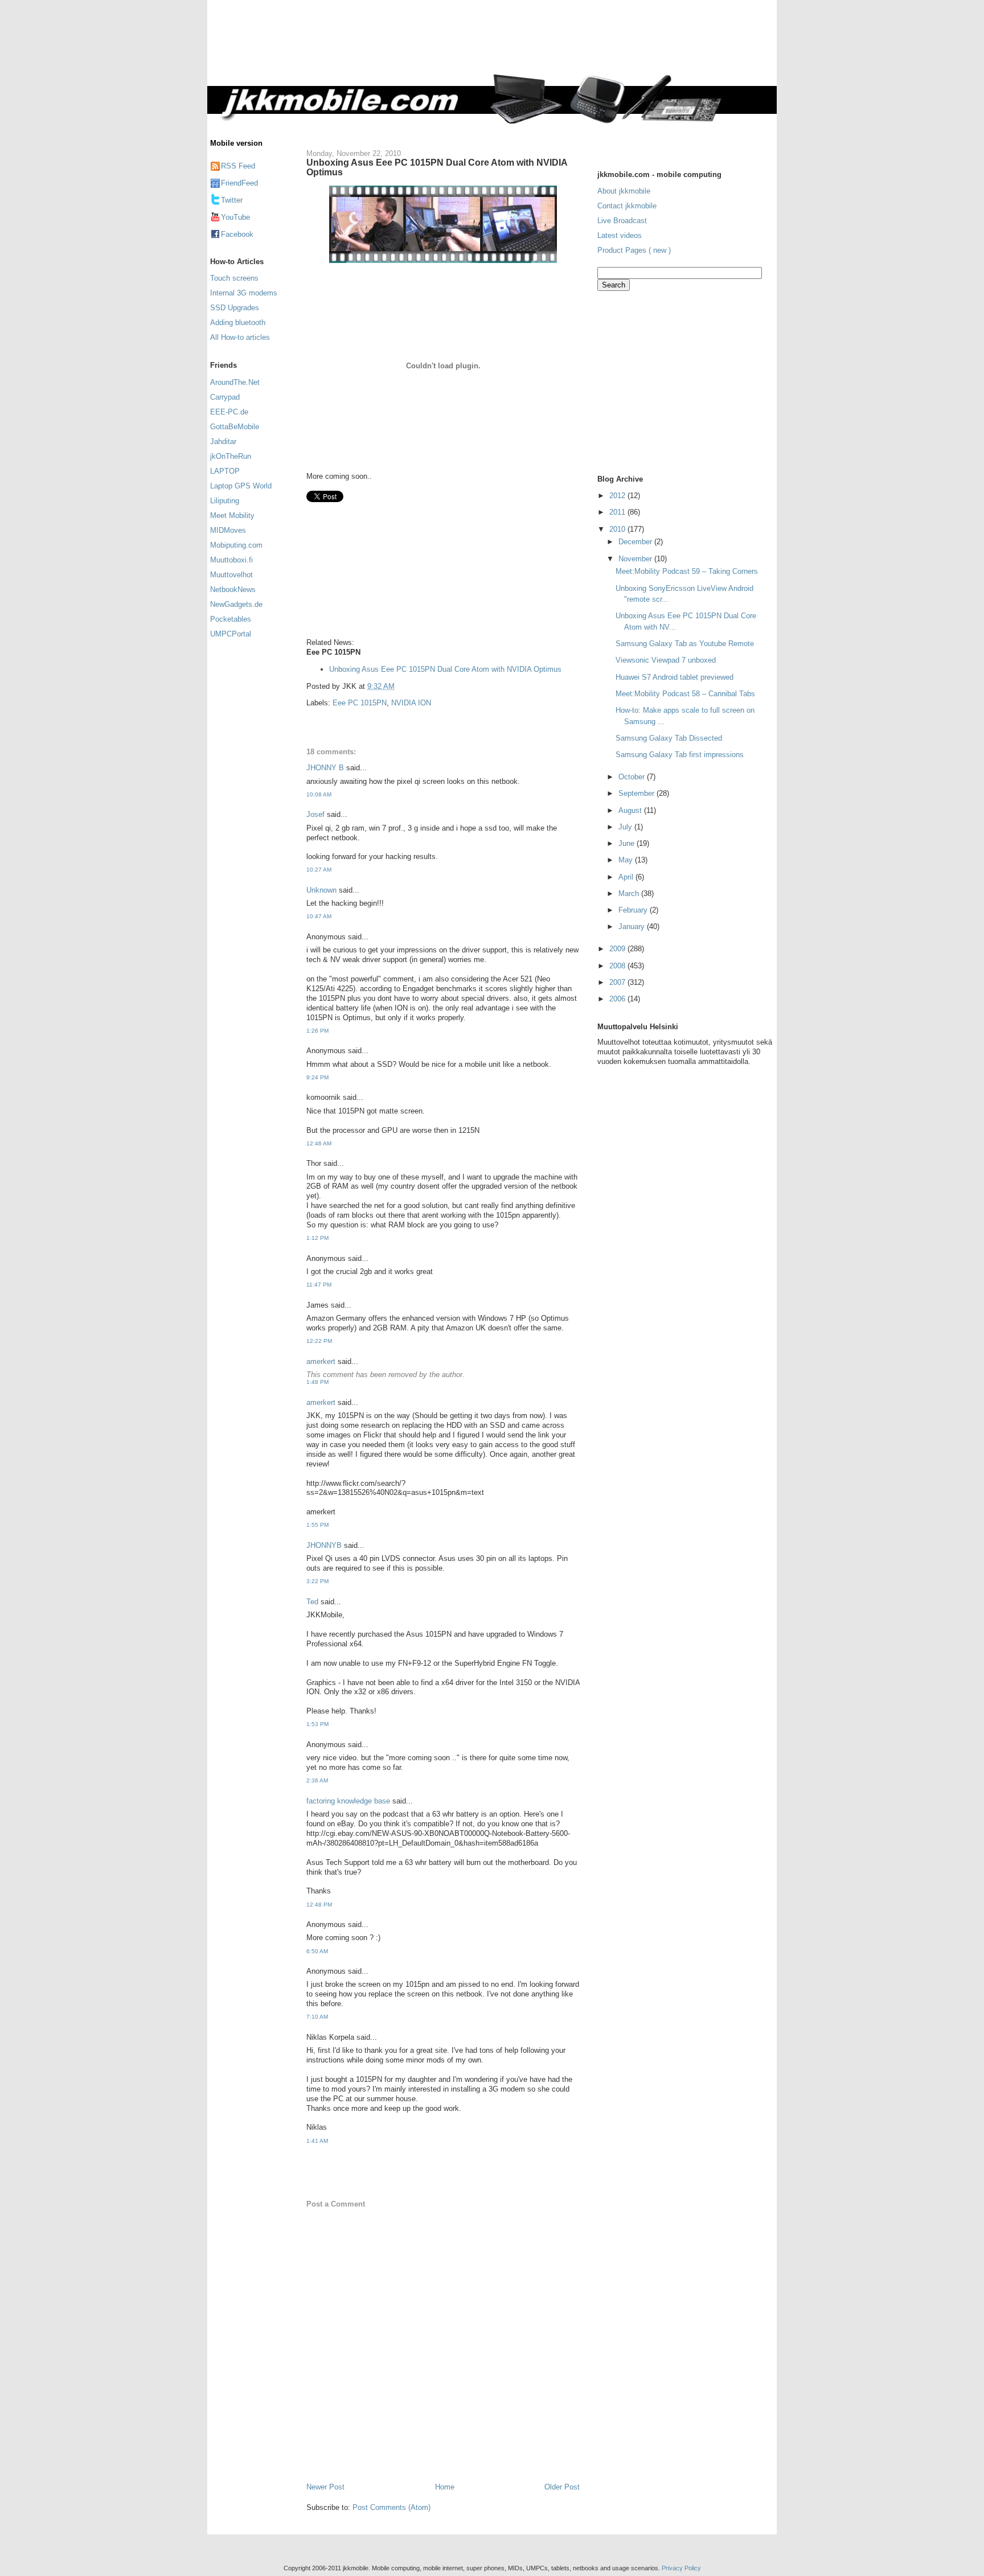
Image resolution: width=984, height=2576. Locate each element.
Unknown (321, 890)
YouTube (235, 217)
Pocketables (231, 619)
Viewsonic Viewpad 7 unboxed (666, 660)
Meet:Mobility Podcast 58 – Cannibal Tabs (685, 694)
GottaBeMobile (235, 427)
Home (445, 2487)
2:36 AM (317, 1780)
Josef (315, 814)
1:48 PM (317, 1382)
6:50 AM (317, 1951)
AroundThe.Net (235, 382)
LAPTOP (225, 471)
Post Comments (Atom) (391, 2507)
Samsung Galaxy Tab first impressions (680, 755)
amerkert (321, 1361)
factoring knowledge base (348, 1801)
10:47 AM (319, 916)
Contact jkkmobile (627, 206)
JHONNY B (325, 768)
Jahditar (223, 441)
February (634, 910)
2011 (618, 512)
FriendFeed (239, 183)
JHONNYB (324, 1545)
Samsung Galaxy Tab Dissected (669, 738)
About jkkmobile (624, 191)
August (631, 810)
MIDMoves (228, 530)
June (628, 843)
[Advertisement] (540, 44)
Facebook (237, 234)
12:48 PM (319, 1905)
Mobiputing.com (236, 545)
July (626, 827)
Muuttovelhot (231, 575)
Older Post (562, 2487)
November (636, 559)
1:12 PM (317, 1238)
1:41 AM (317, 2141)
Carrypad (225, 397)
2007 (618, 982)
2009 (618, 949)
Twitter (232, 200)
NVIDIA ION (411, 703)
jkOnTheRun (231, 456)
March (630, 893)
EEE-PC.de (229, 412)
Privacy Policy (681, 2568)
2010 (618, 529)
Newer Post (325, 2487)
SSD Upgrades (235, 308)
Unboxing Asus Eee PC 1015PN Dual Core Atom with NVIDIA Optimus (437, 167)
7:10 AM (317, 2017)
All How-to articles (240, 337)
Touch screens (234, 278)
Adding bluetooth (238, 322)
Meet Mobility (232, 515)
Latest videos (620, 235)
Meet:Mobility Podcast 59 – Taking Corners (687, 571)
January (633, 927)
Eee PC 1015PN (360, 703)
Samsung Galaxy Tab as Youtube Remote (685, 644)
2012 (618, 496)
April (627, 877)
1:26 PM (317, 1031)
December (636, 542)
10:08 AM (319, 794)
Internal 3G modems (244, 293)
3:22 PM (317, 1581)
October (633, 777)
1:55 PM (317, 1525)
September (637, 793)
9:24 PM (317, 1077)
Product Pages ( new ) (634, 250)
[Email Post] (398, 686)
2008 (618, 966)
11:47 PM (319, 1285)
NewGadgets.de (236, 604)
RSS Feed (238, 166)
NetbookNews (233, 589)
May (627, 860)
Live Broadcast (622, 221)
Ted (312, 1602)
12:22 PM (319, 1341)
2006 (618, 999)
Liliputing (225, 501)
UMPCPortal (231, 634)
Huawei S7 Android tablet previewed (675, 677)
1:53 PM (317, 1724)
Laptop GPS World (241, 486)
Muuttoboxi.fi (231, 560)
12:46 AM (319, 1143)
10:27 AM (319, 870)
